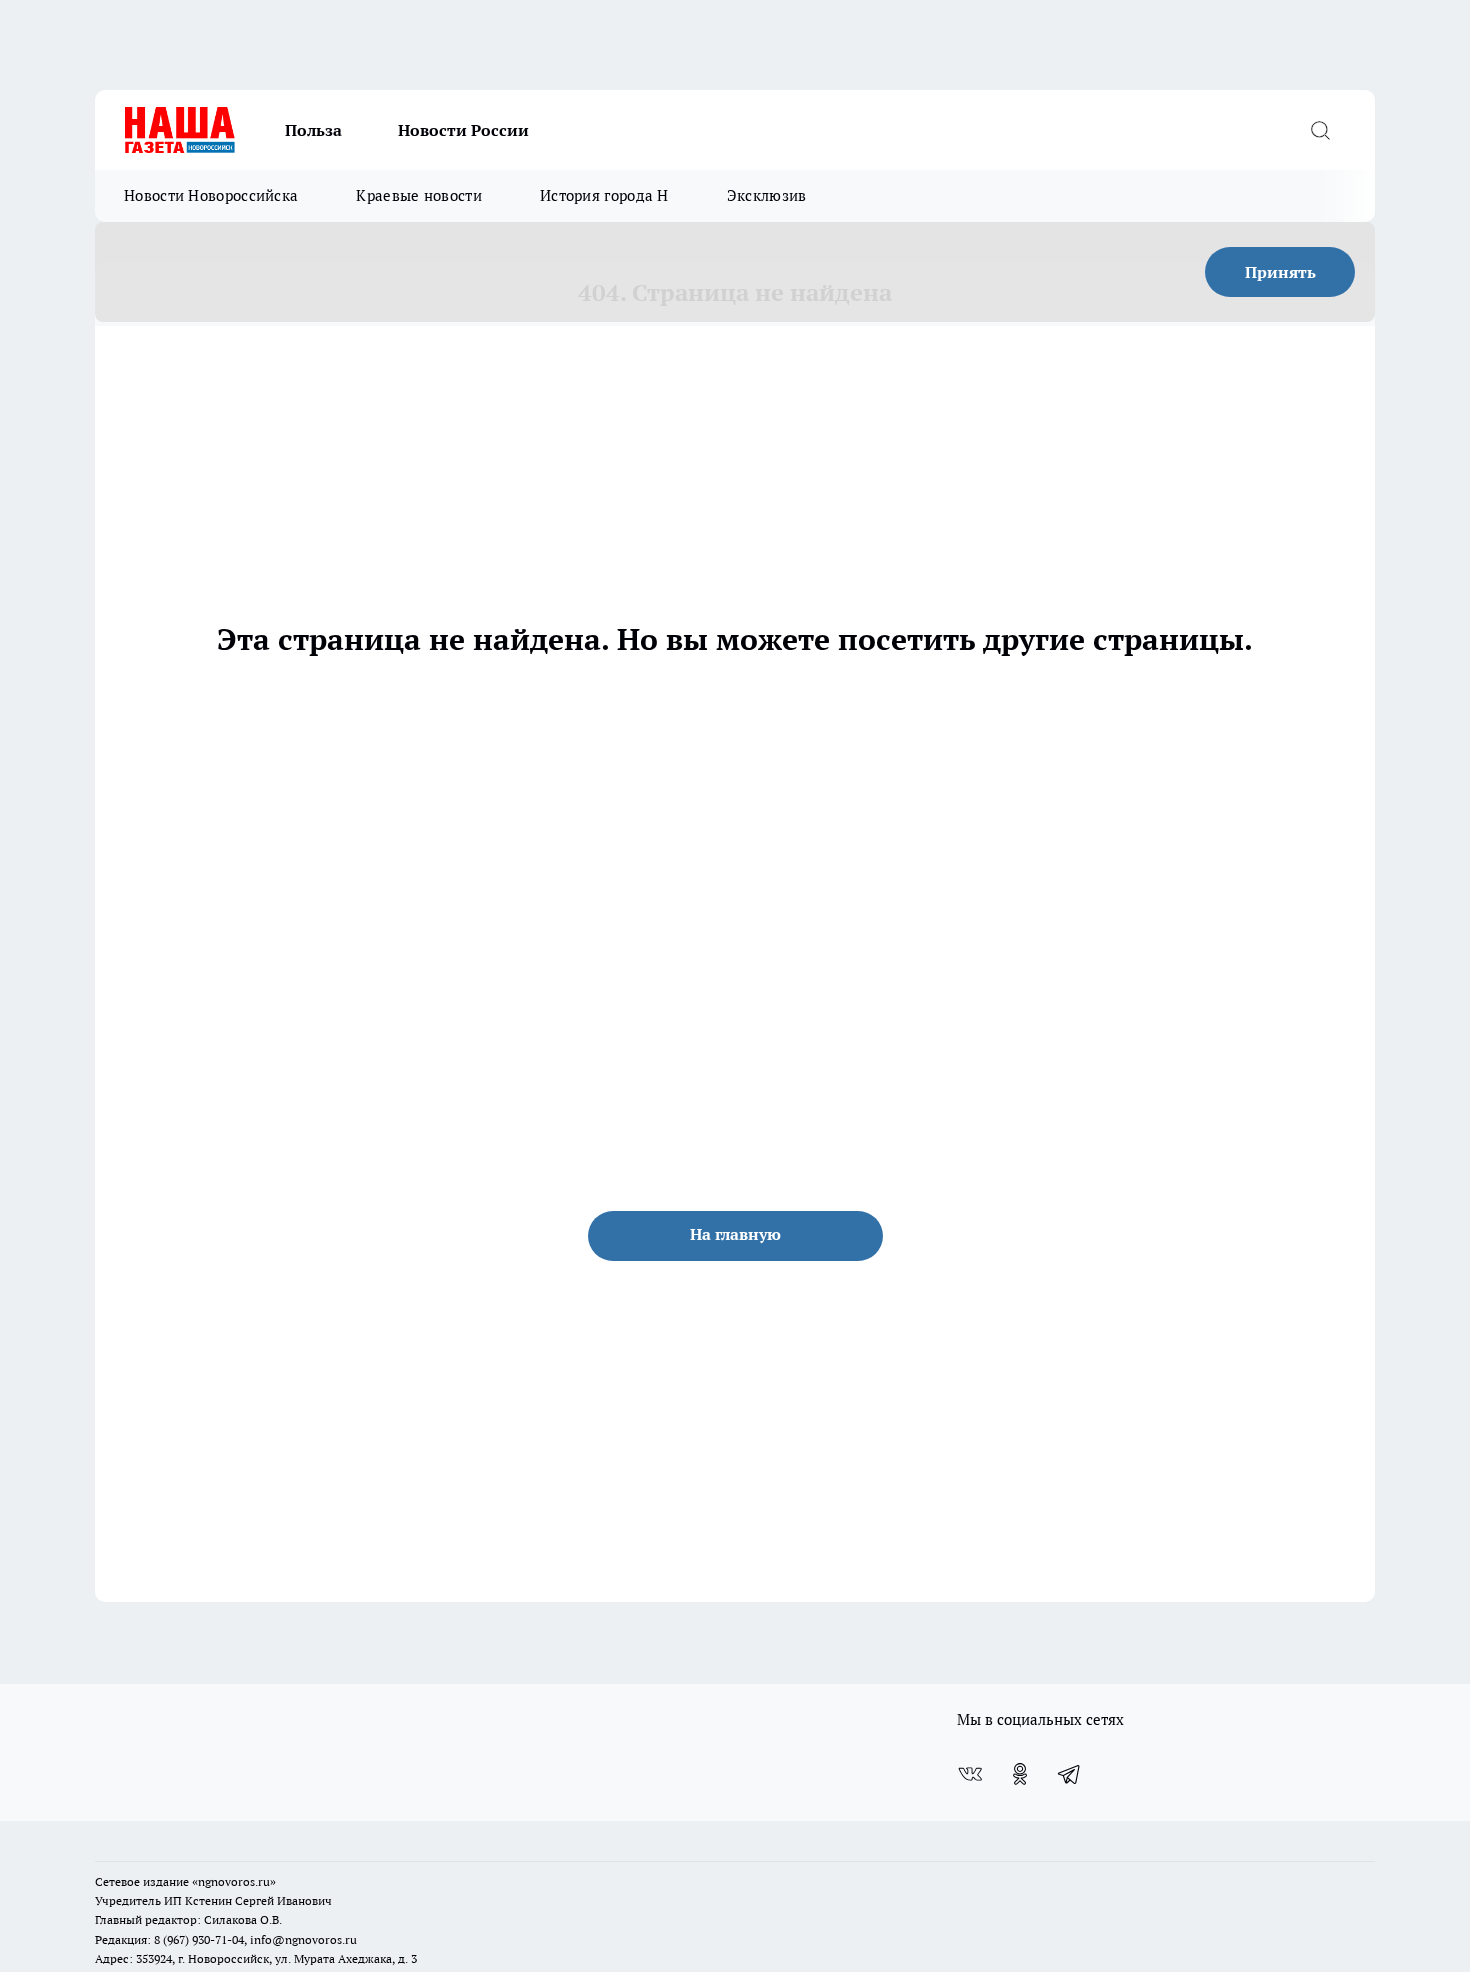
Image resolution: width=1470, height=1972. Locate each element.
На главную (735, 1234)
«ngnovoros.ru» (234, 1881)
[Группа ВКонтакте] (970, 1774)
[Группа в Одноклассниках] (1020, 1774)
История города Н (604, 195)
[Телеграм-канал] (1070, 1774)
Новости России (463, 130)
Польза (313, 130)
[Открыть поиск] (1320, 130)
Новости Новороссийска (211, 195)
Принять (1280, 272)
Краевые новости (419, 195)
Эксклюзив (767, 195)
